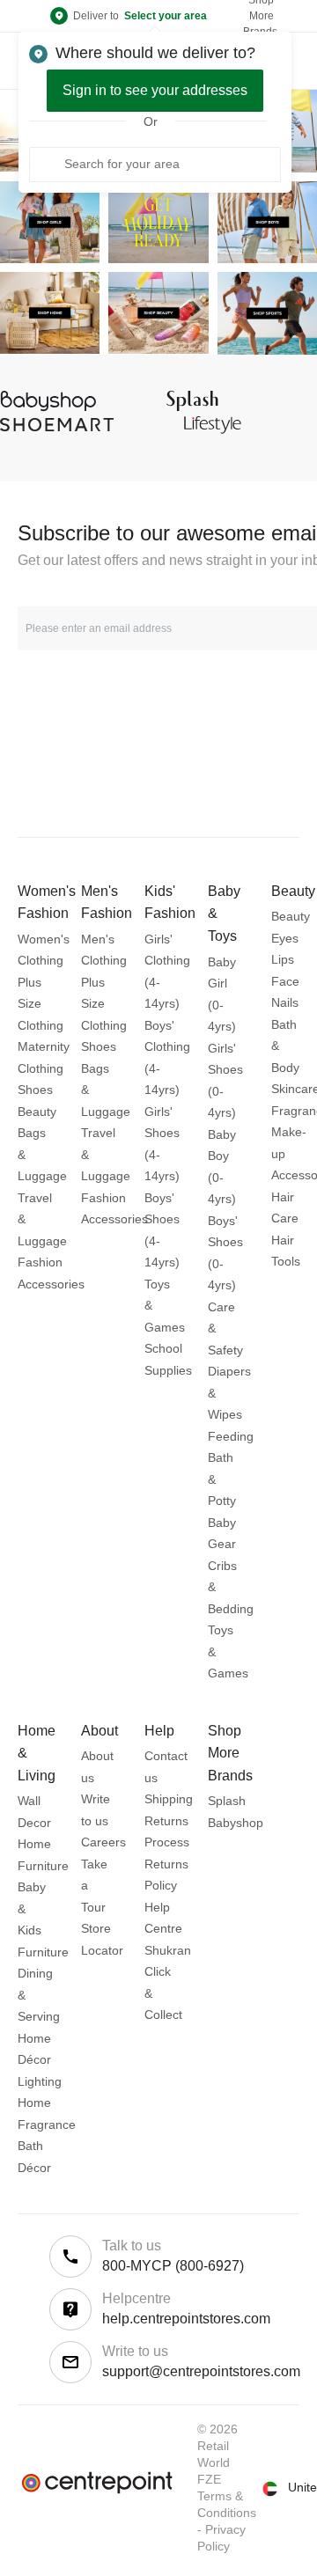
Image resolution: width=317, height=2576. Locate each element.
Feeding (231, 1436)
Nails (285, 1002)
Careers (103, 1842)
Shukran (168, 1950)
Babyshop (236, 1823)
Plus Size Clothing (41, 1004)
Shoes (35, 1090)
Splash (227, 1801)
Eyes (285, 938)
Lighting (40, 2081)
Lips (283, 959)
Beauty (37, 1112)
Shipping (169, 1799)
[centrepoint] (97, 2483)
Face (285, 981)
